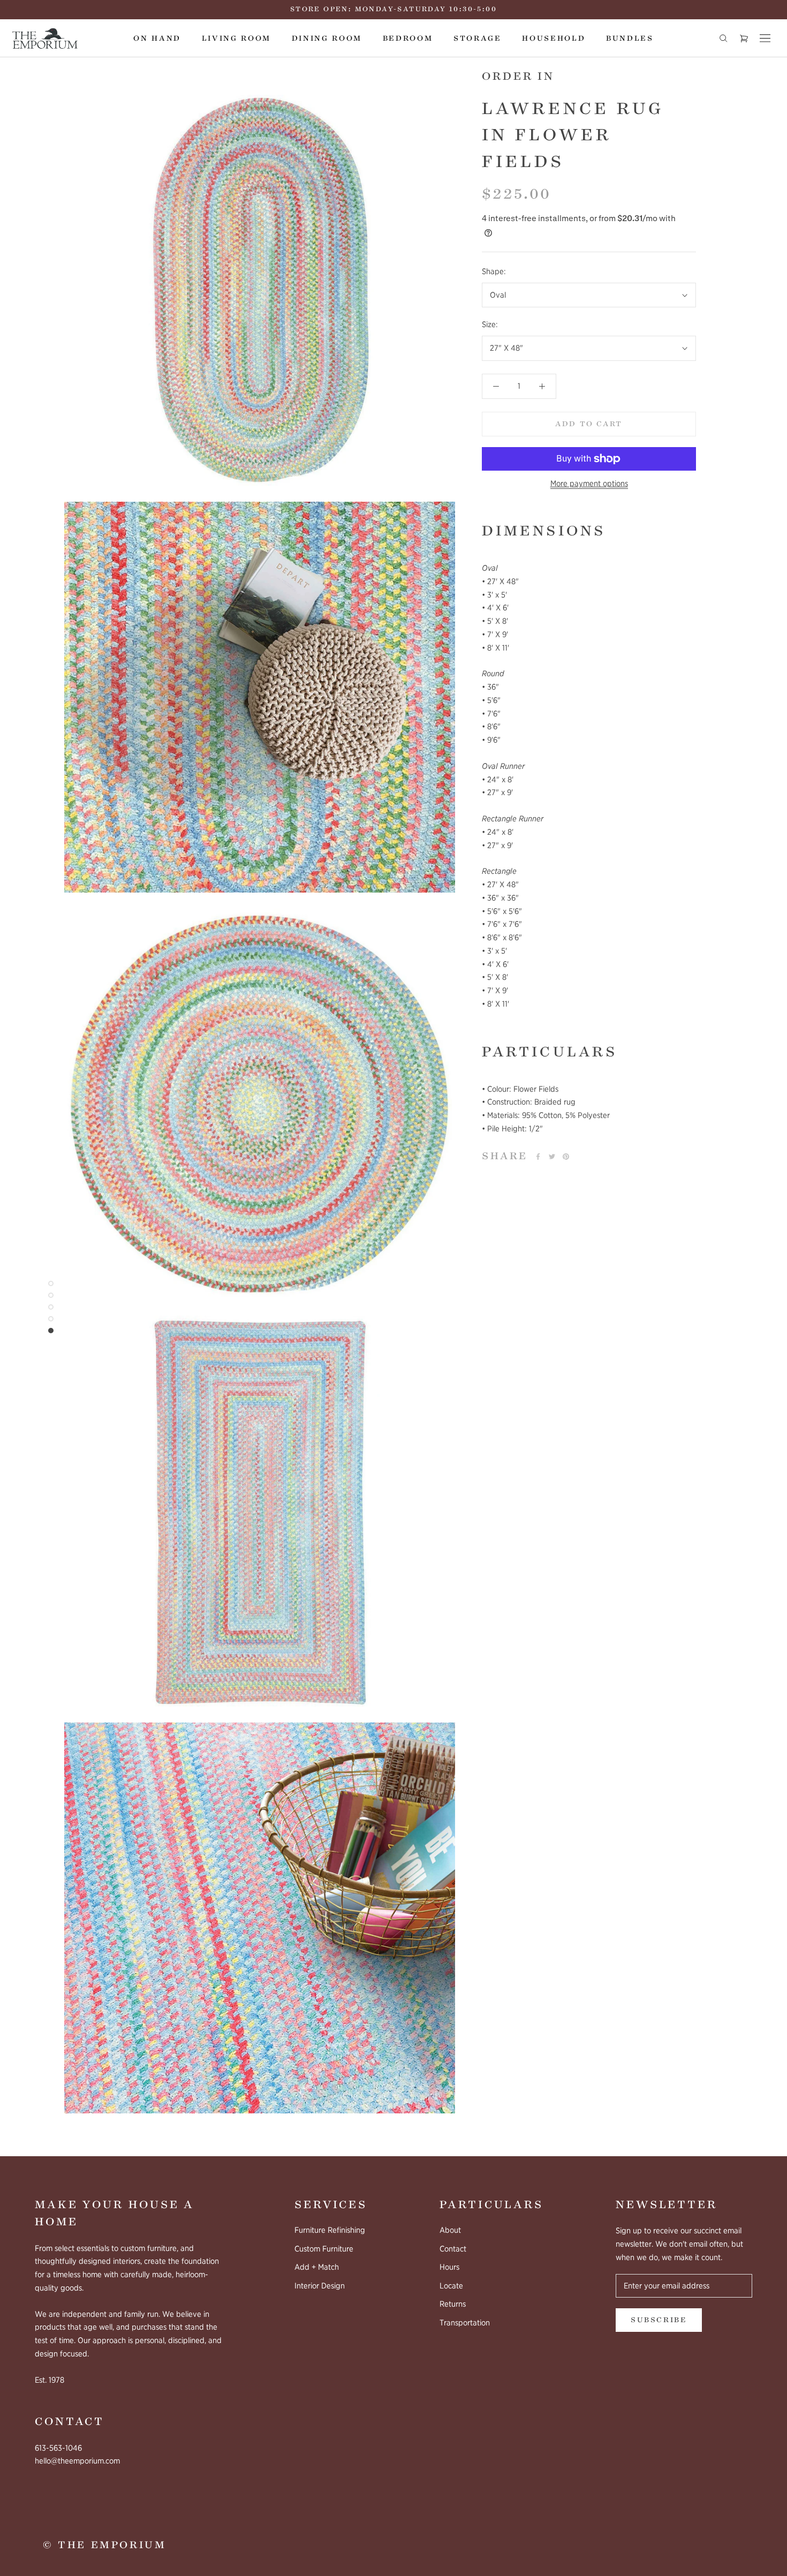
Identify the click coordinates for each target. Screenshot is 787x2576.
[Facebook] (538, 1157)
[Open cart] (744, 38)
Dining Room (327, 38)
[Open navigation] (765, 38)
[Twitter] (552, 1157)
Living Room (236, 38)
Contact (453, 2249)
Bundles (630, 38)
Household (554, 38)
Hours (449, 2267)
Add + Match (317, 2267)
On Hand (157, 38)
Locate (451, 2286)
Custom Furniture (324, 2249)
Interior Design (320, 2286)
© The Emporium (104, 2545)
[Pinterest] (566, 1157)
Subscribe (659, 2320)
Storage (478, 38)
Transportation (465, 2323)
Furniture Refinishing (330, 2230)
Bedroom (408, 38)
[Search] (723, 38)
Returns (453, 2304)
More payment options (589, 484)
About (450, 2230)
